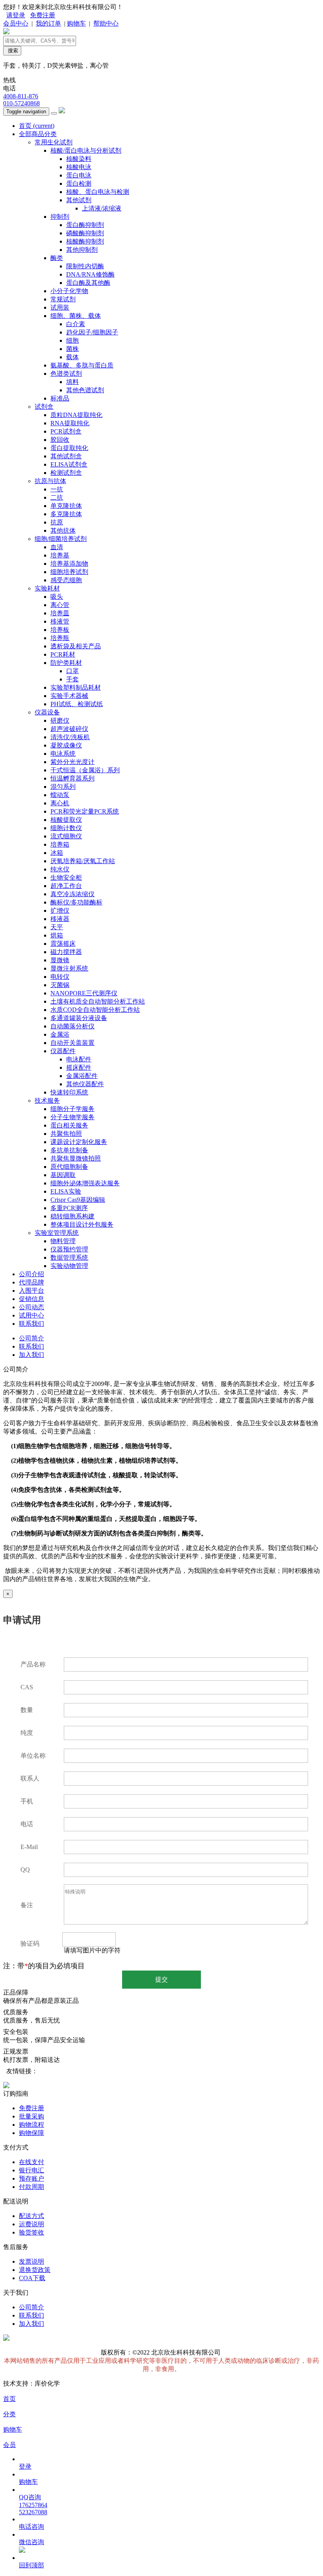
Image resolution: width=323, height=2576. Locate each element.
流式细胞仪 (66, 836)
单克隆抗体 (66, 506)
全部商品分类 (38, 134)
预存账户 (32, 2178)
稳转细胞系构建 (72, 1216)
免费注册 (43, 15)
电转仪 (60, 977)
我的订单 (48, 23)
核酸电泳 (79, 167)
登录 (25, 2466)
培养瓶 (60, 638)
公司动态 (32, 1307)
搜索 (12, 51)
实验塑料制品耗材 (76, 687)
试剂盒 (44, 407)
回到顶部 (32, 2565)
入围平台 (32, 1291)
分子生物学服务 (72, 1117)
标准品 (60, 398)
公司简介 (32, 1338)
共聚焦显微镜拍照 (76, 1158)
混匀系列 (63, 787)
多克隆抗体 (66, 514)
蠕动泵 (60, 795)
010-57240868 (21, 103)
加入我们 (32, 1355)
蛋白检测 (79, 184)
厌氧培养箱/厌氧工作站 (83, 861)
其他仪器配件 (85, 1084)
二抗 (57, 497)
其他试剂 (79, 200)
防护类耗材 (66, 663)
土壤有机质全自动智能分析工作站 (98, 1001)
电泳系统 (63, 754)
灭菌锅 (60, 985)
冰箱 (57, 853)
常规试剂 (63, 299)
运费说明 (32, 2224)
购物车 (76, 23)
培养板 (60, 630)
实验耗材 (47, 588)
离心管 (60, 605)
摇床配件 (79, 1067)
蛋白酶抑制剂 (85, 225)
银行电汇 (32, 2170)
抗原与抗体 (50, 481)
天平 (57, 927)
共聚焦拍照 (66, 1134)
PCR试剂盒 (66, 431)
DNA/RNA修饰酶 (90, 274)
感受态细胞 (66, 580)
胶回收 (60, 440)
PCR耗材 (63, 654)
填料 (72, 382)
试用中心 (32, 1315)
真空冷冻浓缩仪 (72, 894)
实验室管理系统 (57, 1233)
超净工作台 (66, 886)
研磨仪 (60, 721)
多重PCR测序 (69, 1208)
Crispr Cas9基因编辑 (78, 1200)
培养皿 (60, 613)
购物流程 (32, 2125)
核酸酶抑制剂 (85, 241)
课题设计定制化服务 (79, 1142)
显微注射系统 (69, 968)
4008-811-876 (21, 96)
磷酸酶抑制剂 (85, 233)
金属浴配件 (82, 1076)
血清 (57, 547)
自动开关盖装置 (72, 1043)
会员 (9, 2445)
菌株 (72, 349)
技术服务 (47, 1101)
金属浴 (60, 1034)
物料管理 (63, 1241)
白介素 (76, 324)
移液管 (60, 621)
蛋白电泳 (79, 175)
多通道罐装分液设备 (79, 1018)
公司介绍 (32, 1274)
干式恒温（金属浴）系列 (85, 770)
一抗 (57, 489)
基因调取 (63, 1175)
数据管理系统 (69, 1258)
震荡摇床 (63, 944)
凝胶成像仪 (66, 745)
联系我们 (32, 1324)
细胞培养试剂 (69, 572)
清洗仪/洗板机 (70, 737)
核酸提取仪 (66, 820)
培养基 (60, 555)
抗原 (57, 522)
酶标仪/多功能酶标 (76, 902)
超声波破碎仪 (69, 729)
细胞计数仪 (66, 828)
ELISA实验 (66, 1191)
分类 (9, 2414)
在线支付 (32, 2162)
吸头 (57, 597)
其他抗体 (63, 531)
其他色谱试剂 (85, 390)
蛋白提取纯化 (69, 448)
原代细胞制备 (69, 1167)
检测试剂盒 (66, 473)
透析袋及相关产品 (76, 646)
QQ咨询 (30, 2497)
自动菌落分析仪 (72, 1026)
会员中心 (16, 23)
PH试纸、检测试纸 (77, 704)
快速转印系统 (69, 1092)
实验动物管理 (69, 1266)
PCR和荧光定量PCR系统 (85, 811)
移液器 (60, 919)
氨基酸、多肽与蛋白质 (82, 365)
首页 (37, 126)
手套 (72, 679)
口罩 (72, 671)
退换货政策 (35, 2270)
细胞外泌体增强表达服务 (85, 1183)
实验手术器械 (69, 696)
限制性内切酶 (85, 266)
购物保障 (32, 2133)
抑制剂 (60, 217)
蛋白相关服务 (69, 1125)
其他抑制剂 (82, 250)
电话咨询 (32, 2527)
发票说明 (32, 2261)
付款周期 (32, 2187)
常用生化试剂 (54, 142)
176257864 (33, 2505)
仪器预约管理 (69, 1249)
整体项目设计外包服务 (82, 1224)
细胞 (72, 340)
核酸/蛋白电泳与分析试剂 (86, 150)
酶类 (57, 258)
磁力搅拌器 (66, 952)
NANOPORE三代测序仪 (84, 993)
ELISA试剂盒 (69, 464)
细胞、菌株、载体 (76, 316)
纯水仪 (60, 869)
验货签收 (32, 2232)
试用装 (60, 307)
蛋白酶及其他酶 (88, 283)
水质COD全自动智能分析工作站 (95, 1010)
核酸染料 (79, 159)
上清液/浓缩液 (102, 208)
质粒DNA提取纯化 (76, 415)
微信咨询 (32, 2542)
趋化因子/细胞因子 (92, 332)
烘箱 (57, 935)
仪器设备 (47, 712)
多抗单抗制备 (69, 1150)
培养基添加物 (69, 564)
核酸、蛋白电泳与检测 (98, 192)
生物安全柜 (66, 877)
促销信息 (32, 1299)
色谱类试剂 (66, 374)
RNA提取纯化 (70, 423)
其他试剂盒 (66, 456)
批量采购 (32, 2116)
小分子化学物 (69, 291)
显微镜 (60, 960)
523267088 (33, 2512)
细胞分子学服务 (72, 1109)
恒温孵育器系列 (72, 778)
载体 (72, 357)
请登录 (16, 15)
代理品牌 (32, 1282)
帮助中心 (106, 23)
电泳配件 (79, 1059)
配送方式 (32, 2216)
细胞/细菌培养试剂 (61, 539)
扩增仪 (60, 911)
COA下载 (32, 2278)
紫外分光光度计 (72, 762)
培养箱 (60, 844)
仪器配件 (63, 1051)
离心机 (60, 803)
